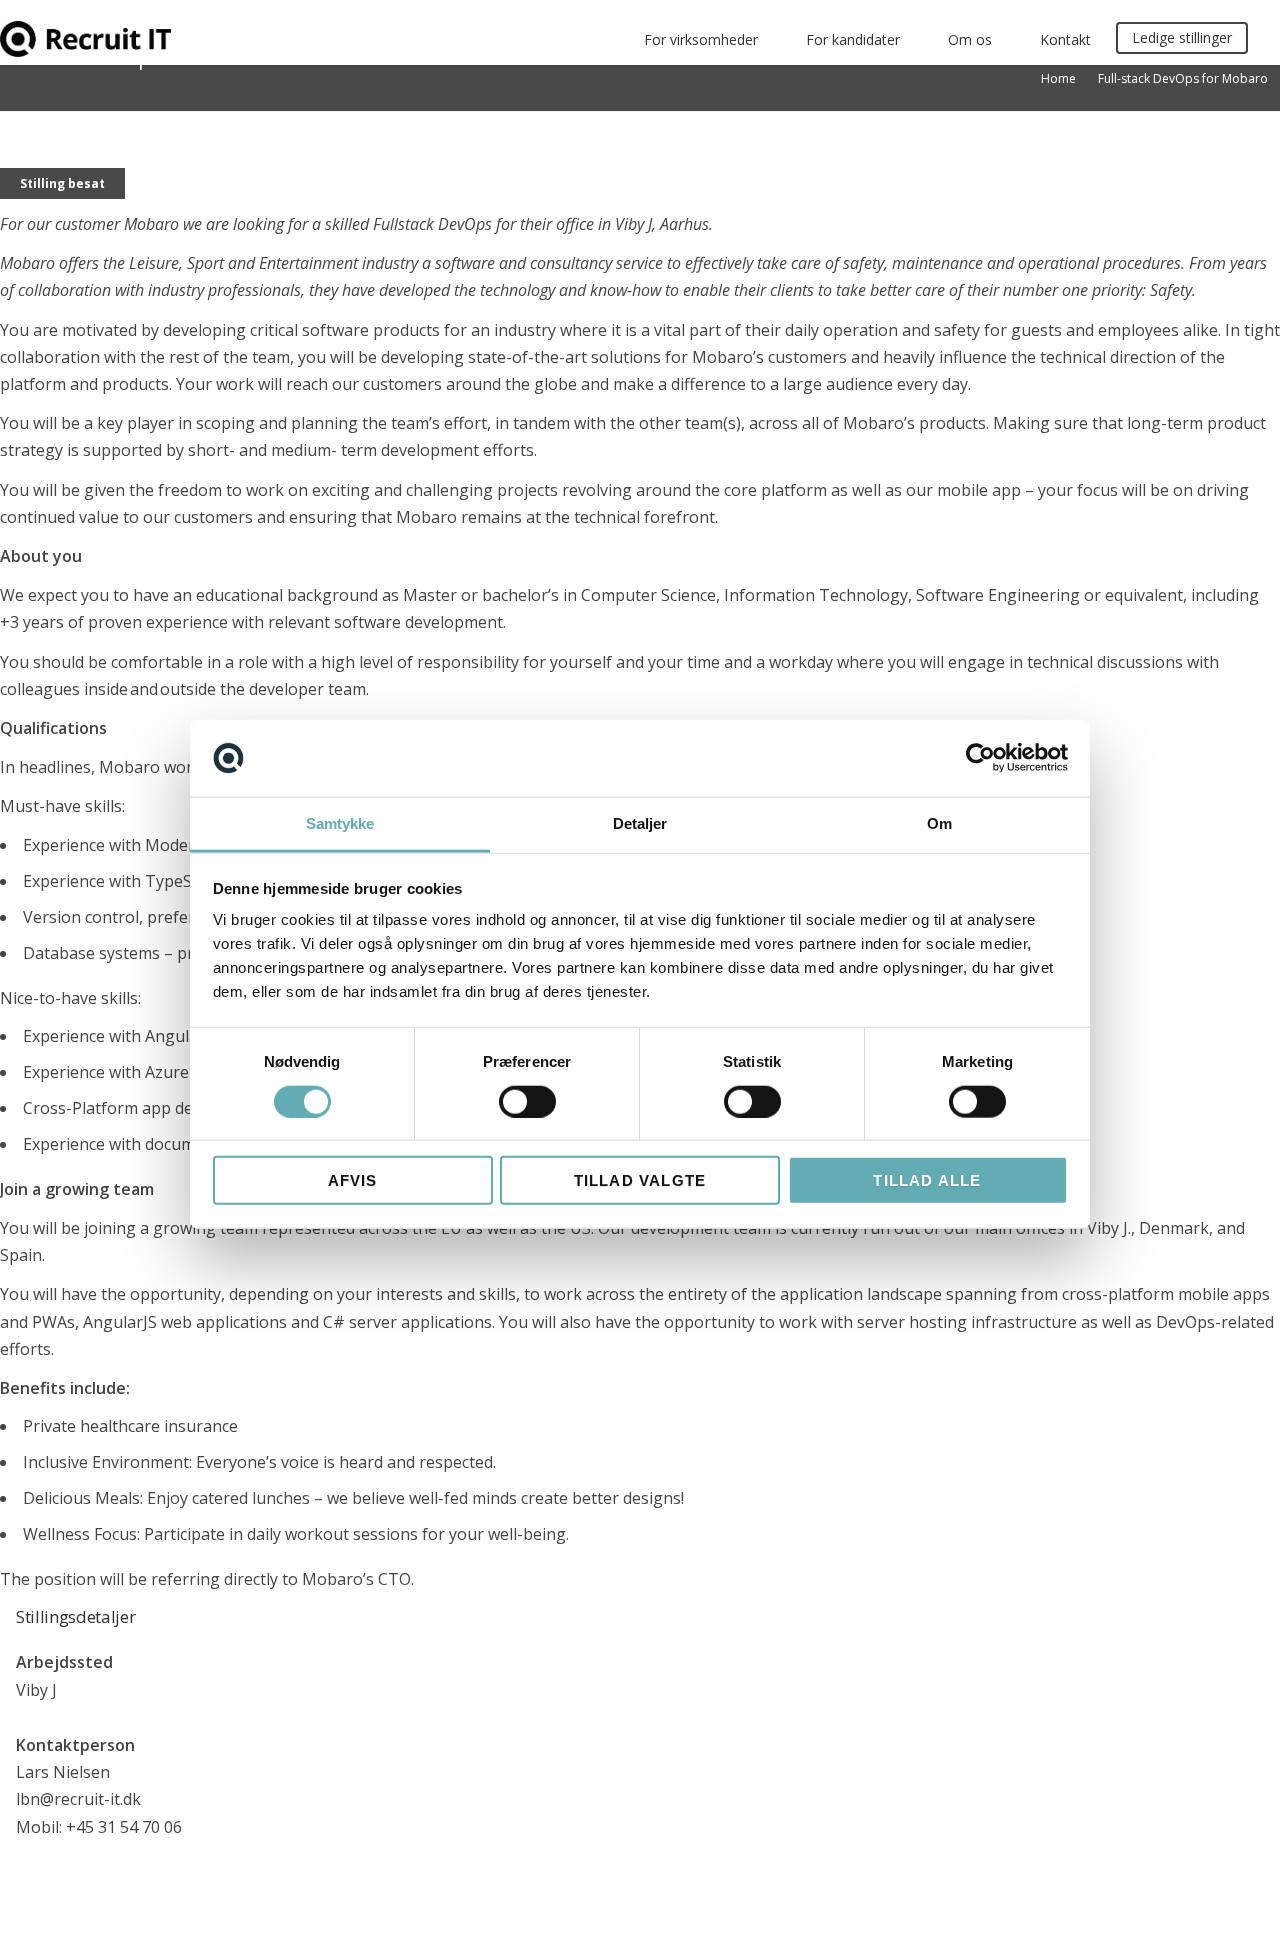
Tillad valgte (640, 1180)
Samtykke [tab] (340, 823)
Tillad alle (927, 1180)
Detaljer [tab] (640, 823)
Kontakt (1065, 39)
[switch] (527, 1101)
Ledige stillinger (1182, 37)
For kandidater (853, 39)
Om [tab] (939, 823)
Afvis (353, 1180)
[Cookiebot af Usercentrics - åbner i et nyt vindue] (980, 758)
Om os (970, 39)
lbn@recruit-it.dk (78, 1799)
